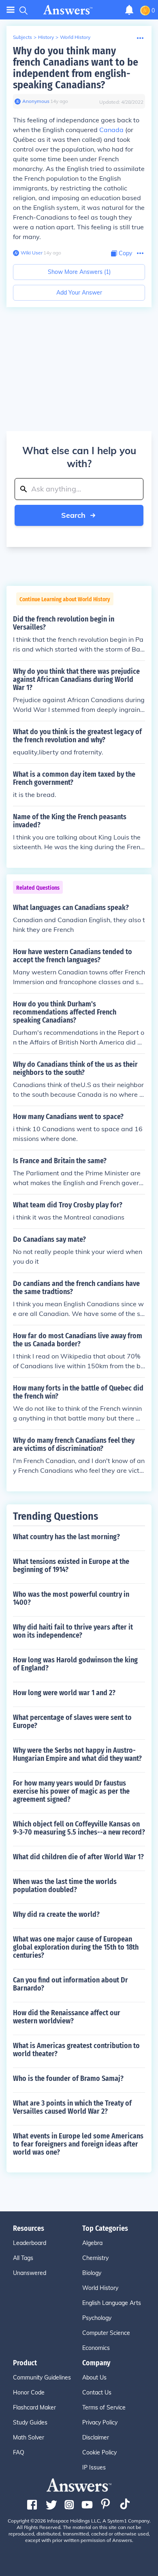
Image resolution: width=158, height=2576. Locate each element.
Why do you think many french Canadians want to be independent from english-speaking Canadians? (76, 68)
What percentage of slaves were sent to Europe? (72, 1722)
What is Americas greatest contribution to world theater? (76, 2050)
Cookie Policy (99, 2452)
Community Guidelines (42, 2377)
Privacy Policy (100, 2422)
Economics (96, 2348)
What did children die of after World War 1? (78, 1857)
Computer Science (106, 2333)
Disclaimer (96, 2437)
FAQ (19, 2452)
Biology (92, 2273)
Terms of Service (104, 2407)
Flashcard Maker (34, 2407)
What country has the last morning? (66, 1537)
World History (75, 37)
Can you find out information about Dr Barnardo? (70, 1984)
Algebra (92, 2243)
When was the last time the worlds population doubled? (65, 1886)
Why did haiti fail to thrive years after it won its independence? (73, 1631)
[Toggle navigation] (11, 10)
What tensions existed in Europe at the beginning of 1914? (71, 1566)
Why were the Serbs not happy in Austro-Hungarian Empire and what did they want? (77, 1754)
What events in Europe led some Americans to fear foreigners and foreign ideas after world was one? (78, 2144)
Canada (111, 130)
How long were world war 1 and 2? (64, 1693)
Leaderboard (30, 2243)
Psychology (97, 2318)
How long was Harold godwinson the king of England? (75, 1664)
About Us (94, 2377)
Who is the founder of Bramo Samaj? (68, 2078)
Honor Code (29, 2392)
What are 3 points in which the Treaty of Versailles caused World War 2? (72, 2107)
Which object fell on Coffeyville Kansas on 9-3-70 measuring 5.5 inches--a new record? (79, 1828)
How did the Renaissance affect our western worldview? (67, 2017)
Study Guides (30, 2422)
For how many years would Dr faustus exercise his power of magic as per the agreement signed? (71, 1791)
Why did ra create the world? (56, 1914)
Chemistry (95, 2258)
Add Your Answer (79, 293)
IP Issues (94, 2467)
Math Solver (29, 2437)
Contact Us (97, 2392)
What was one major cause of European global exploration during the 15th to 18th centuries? (76, 1947)
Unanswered (30, 2273)
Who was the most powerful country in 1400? (71, 1598)
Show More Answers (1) (79, 272)
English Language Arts (112, 2303)
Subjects (22, 37)
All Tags (23, 2258)
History (46, 37)
